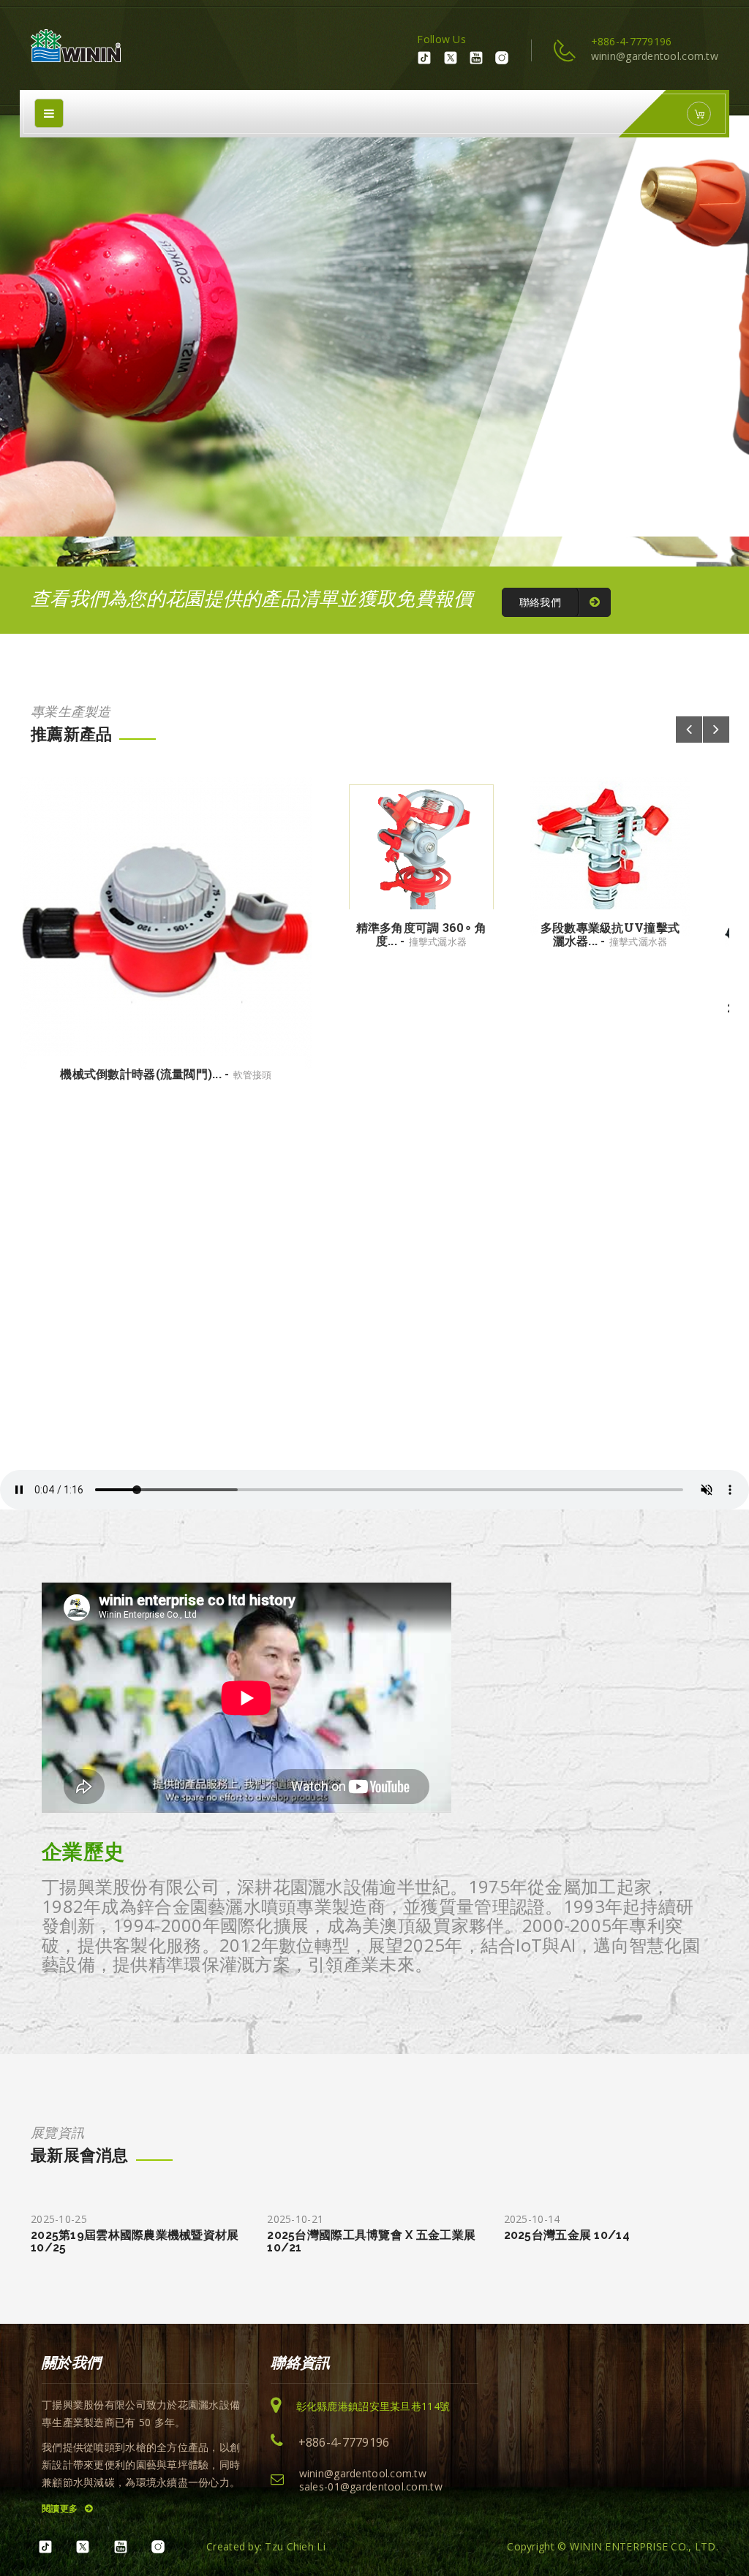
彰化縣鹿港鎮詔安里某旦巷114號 (373, 2406)
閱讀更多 (61, 2508)
